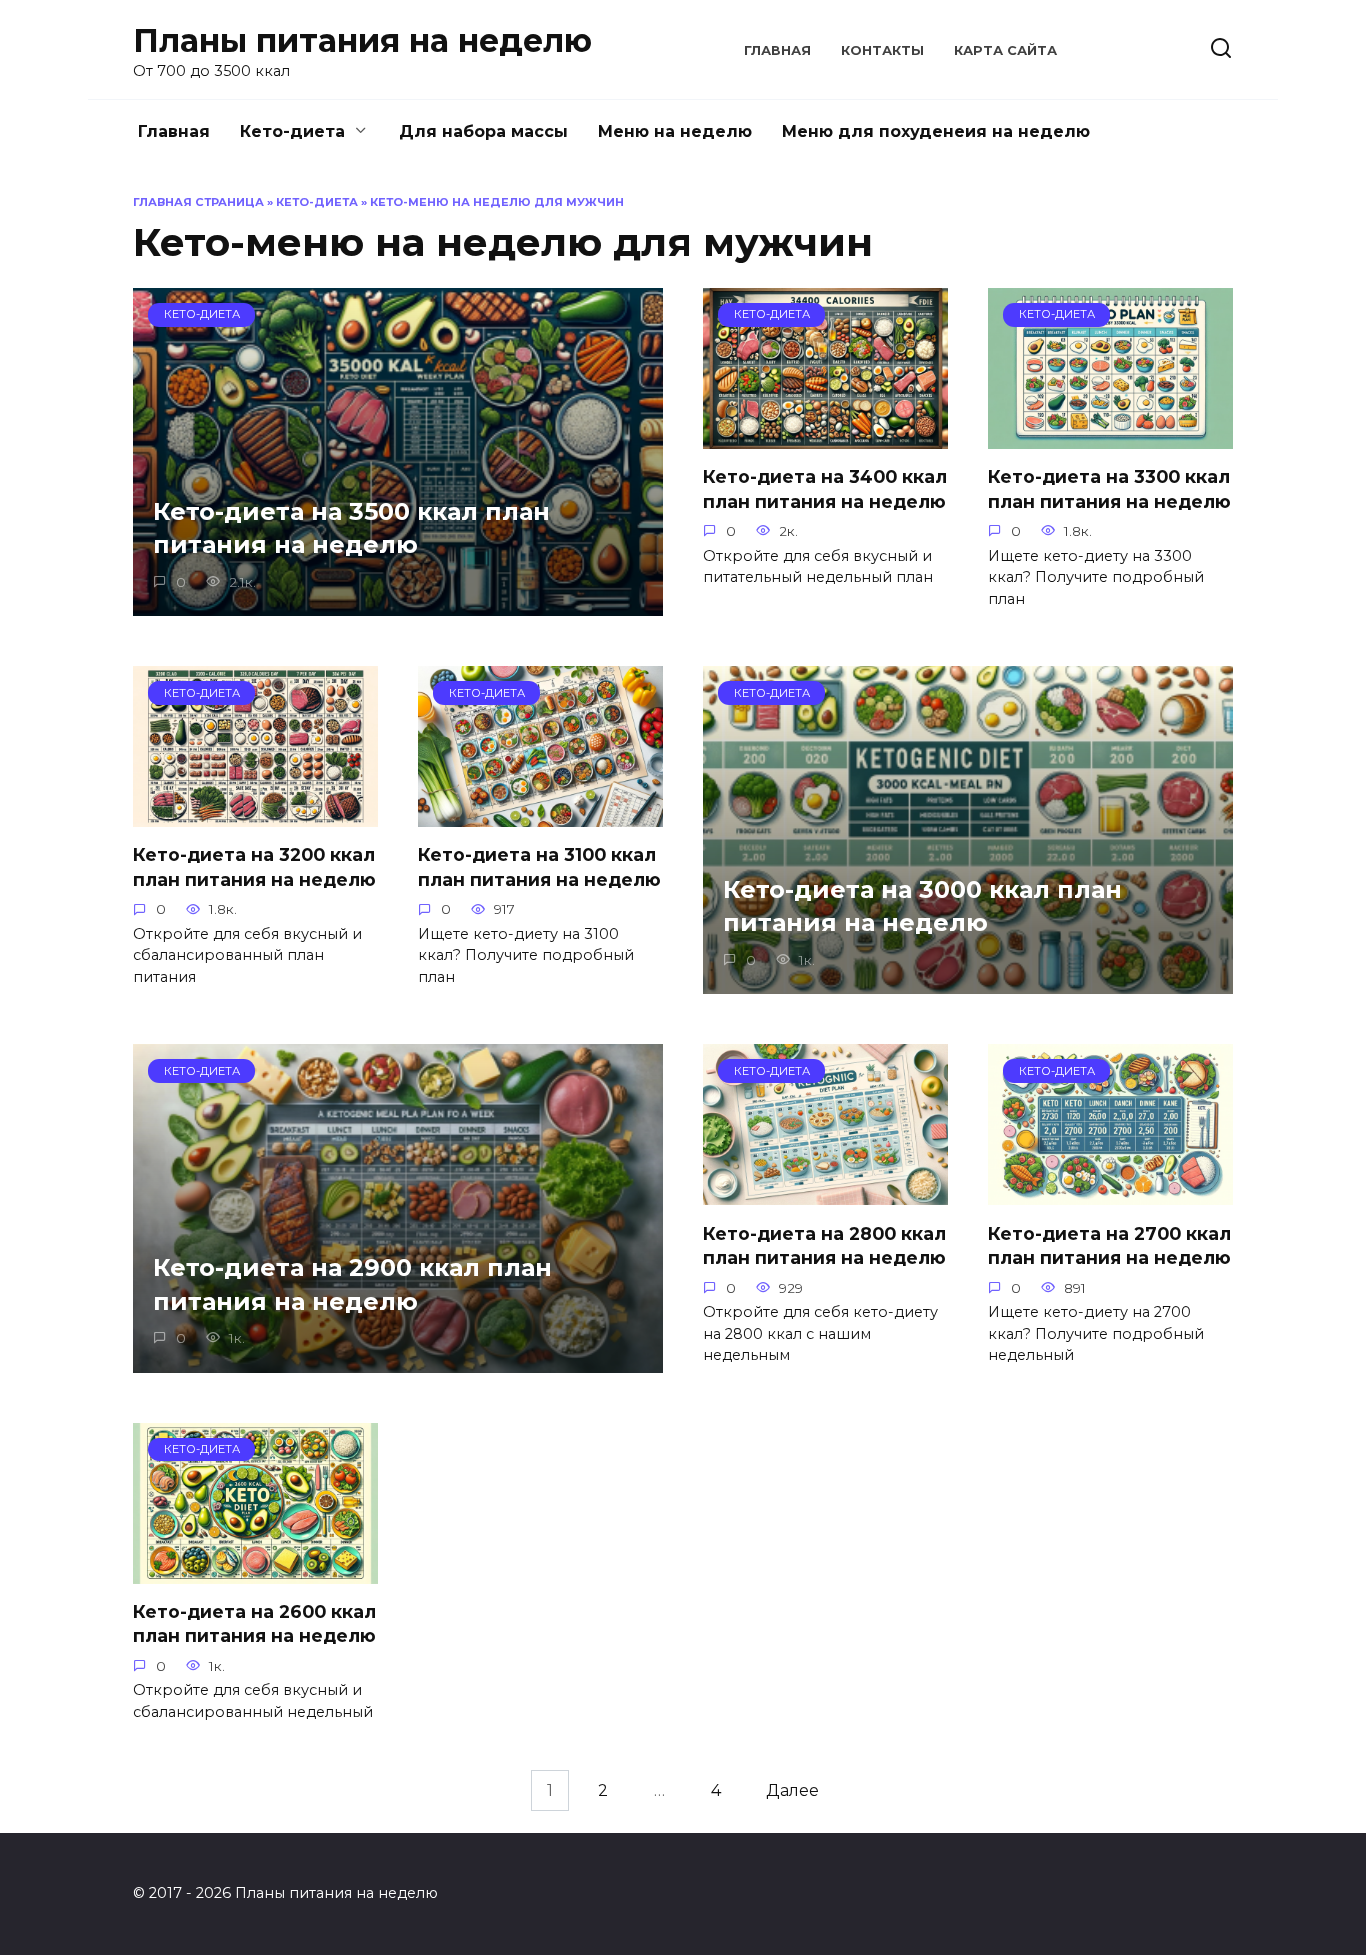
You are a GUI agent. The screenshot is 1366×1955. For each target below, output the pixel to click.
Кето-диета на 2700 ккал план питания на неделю (1109, 1245)
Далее (792, 1790)
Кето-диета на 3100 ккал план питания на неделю (539, 867)
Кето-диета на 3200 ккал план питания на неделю (254, 867)
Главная (777, 50)
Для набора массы (483, 131)
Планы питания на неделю (362, 40)
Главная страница (198, 202)
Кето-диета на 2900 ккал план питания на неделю (352, 1284)
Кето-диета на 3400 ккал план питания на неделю (825, 489)
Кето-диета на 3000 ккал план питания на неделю (922, 906)
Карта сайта (1005, 50)
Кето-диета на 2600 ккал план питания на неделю (254, 1624)
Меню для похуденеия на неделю (936, 131)
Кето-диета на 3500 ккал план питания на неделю (351, 528)
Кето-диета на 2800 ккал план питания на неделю (824, 1245)
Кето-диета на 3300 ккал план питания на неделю (1109, 489)
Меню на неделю (675, 131)
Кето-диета (292, 131)
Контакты (882, 50)
